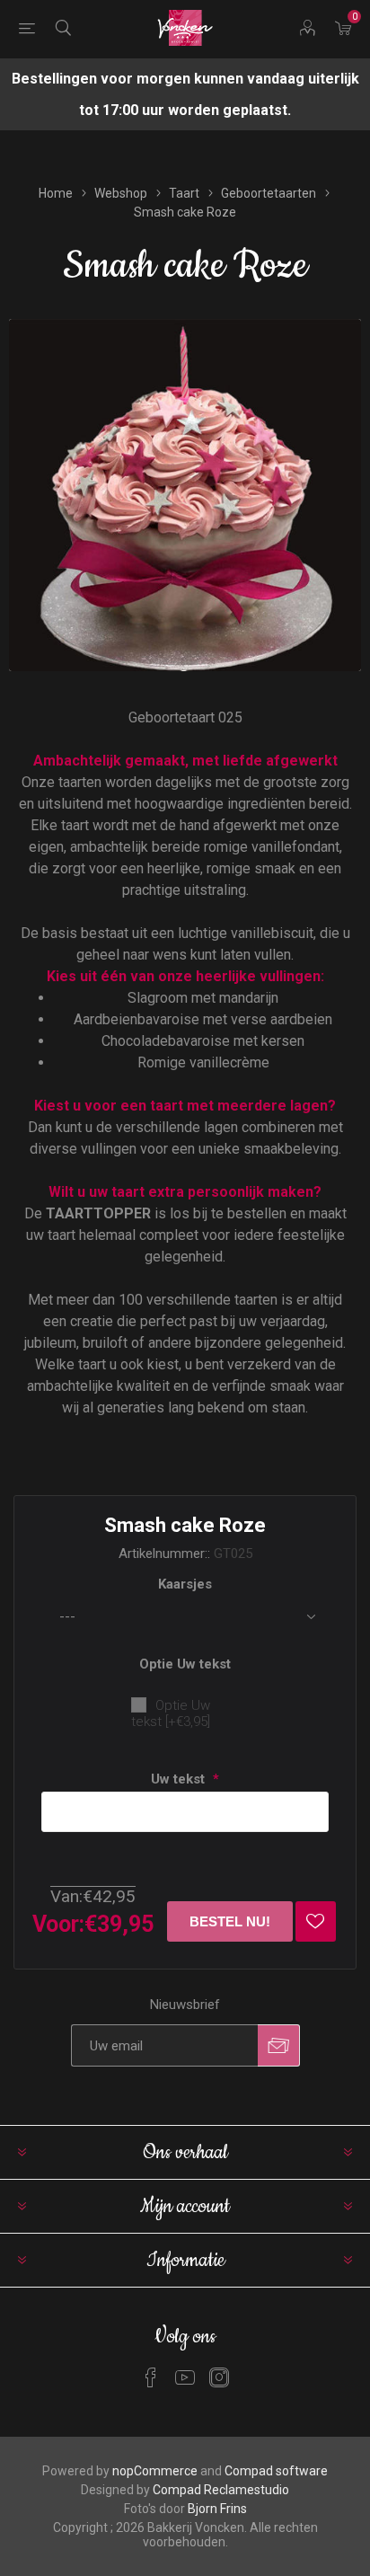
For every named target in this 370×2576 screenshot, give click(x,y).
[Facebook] (151, 2377)
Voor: (58, 1924)
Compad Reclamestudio (221, 2490)
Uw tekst (180, 1779)
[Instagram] (219, 2377)
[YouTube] (185, 2377)
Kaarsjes (185, 1584)
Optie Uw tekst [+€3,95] (171, 1713)
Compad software (276, 2471)
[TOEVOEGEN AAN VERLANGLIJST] (316, 1921)
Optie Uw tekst (185, 1664)
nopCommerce (155, 2471)
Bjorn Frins (217, 2509)
